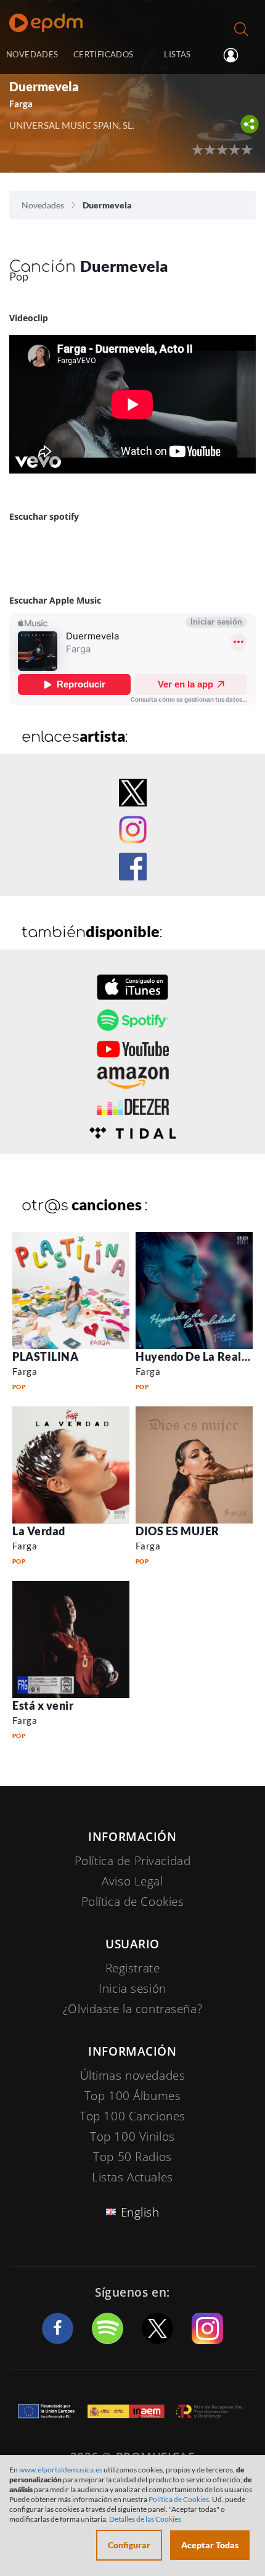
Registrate (133, 1968)
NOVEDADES (32, 54)
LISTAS (177, 54)
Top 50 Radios (132, 2157)
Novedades (43, 205)
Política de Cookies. (180, 2499)
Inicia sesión (236, 55)
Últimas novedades (133, 2075)
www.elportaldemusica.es (61, 2470)
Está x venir (43, 1705)
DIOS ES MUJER (177, 1531)
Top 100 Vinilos (132, 2136)
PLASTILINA (45, 1356)
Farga (25, 1371)
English (140, 2212)
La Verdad (39, 1531)
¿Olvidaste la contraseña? (132, 2009)
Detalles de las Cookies (145, 2519)
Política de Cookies (133, 1901)
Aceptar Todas (210, 2545)
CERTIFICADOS (104, 54)
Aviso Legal (132, 1881)
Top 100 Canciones (132, 2116)
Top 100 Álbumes (133, 2096)
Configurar (129, 2545)
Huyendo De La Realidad (200, 1356)
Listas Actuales (132, 2177)
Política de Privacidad (133, 1861)
